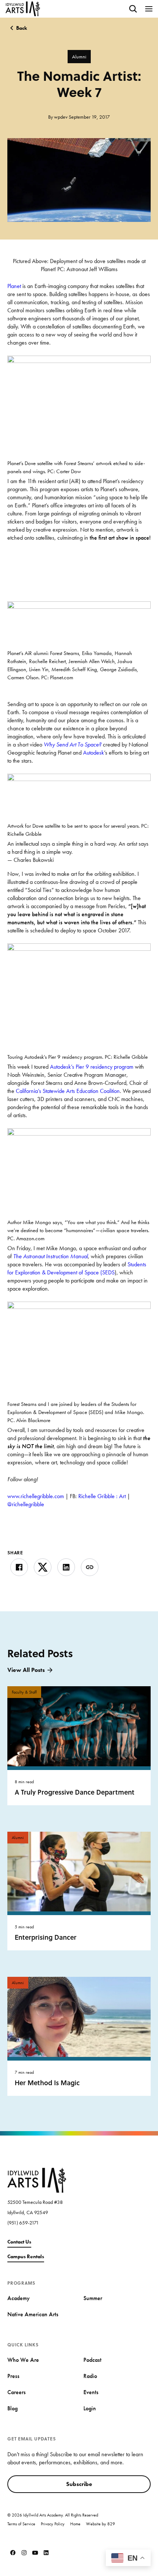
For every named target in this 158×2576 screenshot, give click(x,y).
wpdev (61, 117)
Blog (12, 2408)
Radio (90, 2376)
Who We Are (23, 2360)
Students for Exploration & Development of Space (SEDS (77, 1268)
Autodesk (94, 753)
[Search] (133, 9)
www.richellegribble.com (36, 1496)
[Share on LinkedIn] (66, 1567)
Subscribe (79, 2484)
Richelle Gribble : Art (102, 1496)
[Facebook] (13, 2552)
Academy (19, 2298)
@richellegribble (26, 1504)
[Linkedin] (46, 2552)
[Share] (90, 1567)
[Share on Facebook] (19, 1567)
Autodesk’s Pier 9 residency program (92, 1067)
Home (75, 2524)
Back (22, 28)
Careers (17, 2392)
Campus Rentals (26, 2256)
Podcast (92, 2360)
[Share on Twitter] (43, 1567)
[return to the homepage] (37, 2179)
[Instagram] (24, 2552)
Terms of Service (21, 2524)
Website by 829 (100, 2524)
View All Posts (26, 1670)
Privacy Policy (53, 2524)
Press (13, 2376)
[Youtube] (35, 2552)
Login (90, 2408)
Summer (93, 2298)
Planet (14, 286)
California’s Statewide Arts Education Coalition (68, 1091)
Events (91, 2392)
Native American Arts (33, 2314)
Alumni (79, 57)
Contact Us (19, 2242)
